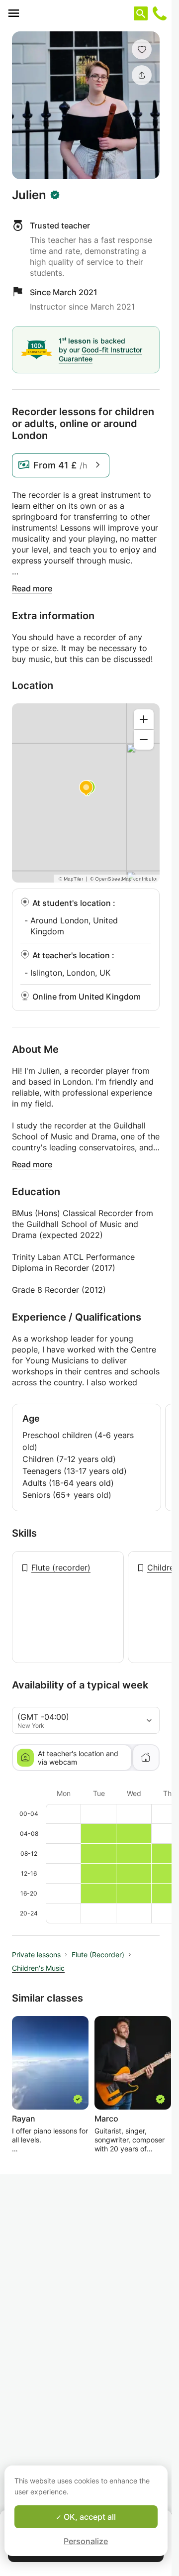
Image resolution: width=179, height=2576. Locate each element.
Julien (29, 195)
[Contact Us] (160, 13)
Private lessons (36, 1955)
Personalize (86, 2541)
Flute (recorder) (61, 1568)
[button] (142, 49)
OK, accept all (89, 2517)
